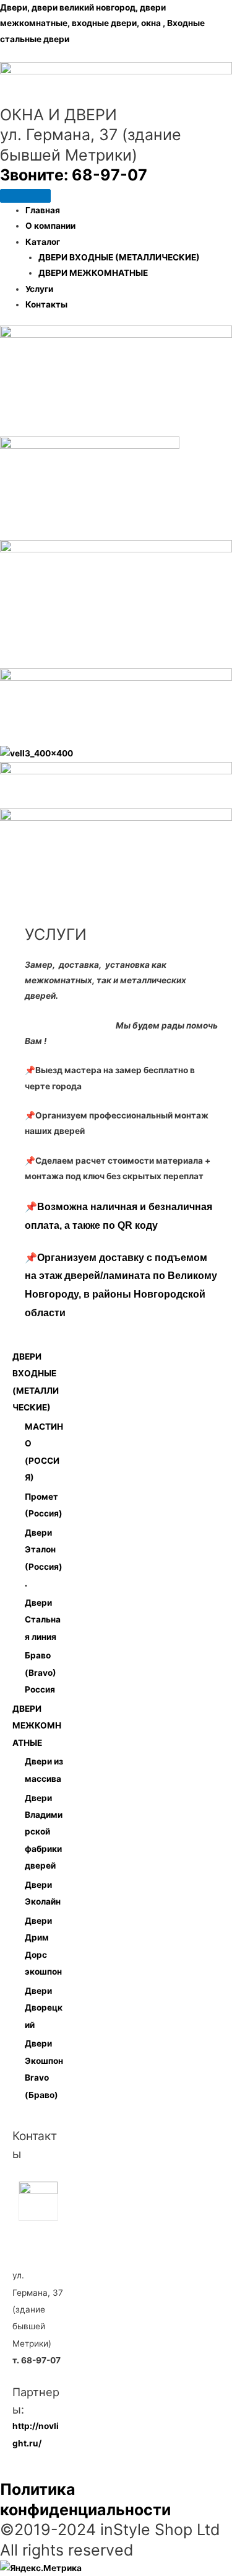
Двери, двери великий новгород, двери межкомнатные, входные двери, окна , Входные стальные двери (102, 23)
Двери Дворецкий (44, 2008)
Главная (43, 210)
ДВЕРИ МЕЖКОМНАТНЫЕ (93, 273)
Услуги (39, 289)
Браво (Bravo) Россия (41, 1672)
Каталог (43, 242)
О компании (50, 226)
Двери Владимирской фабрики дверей (44, 1832)
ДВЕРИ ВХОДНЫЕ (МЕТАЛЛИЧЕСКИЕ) (119, 257)
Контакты (46, 304)
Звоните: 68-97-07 (74, 175)
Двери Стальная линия (43, 1620)
